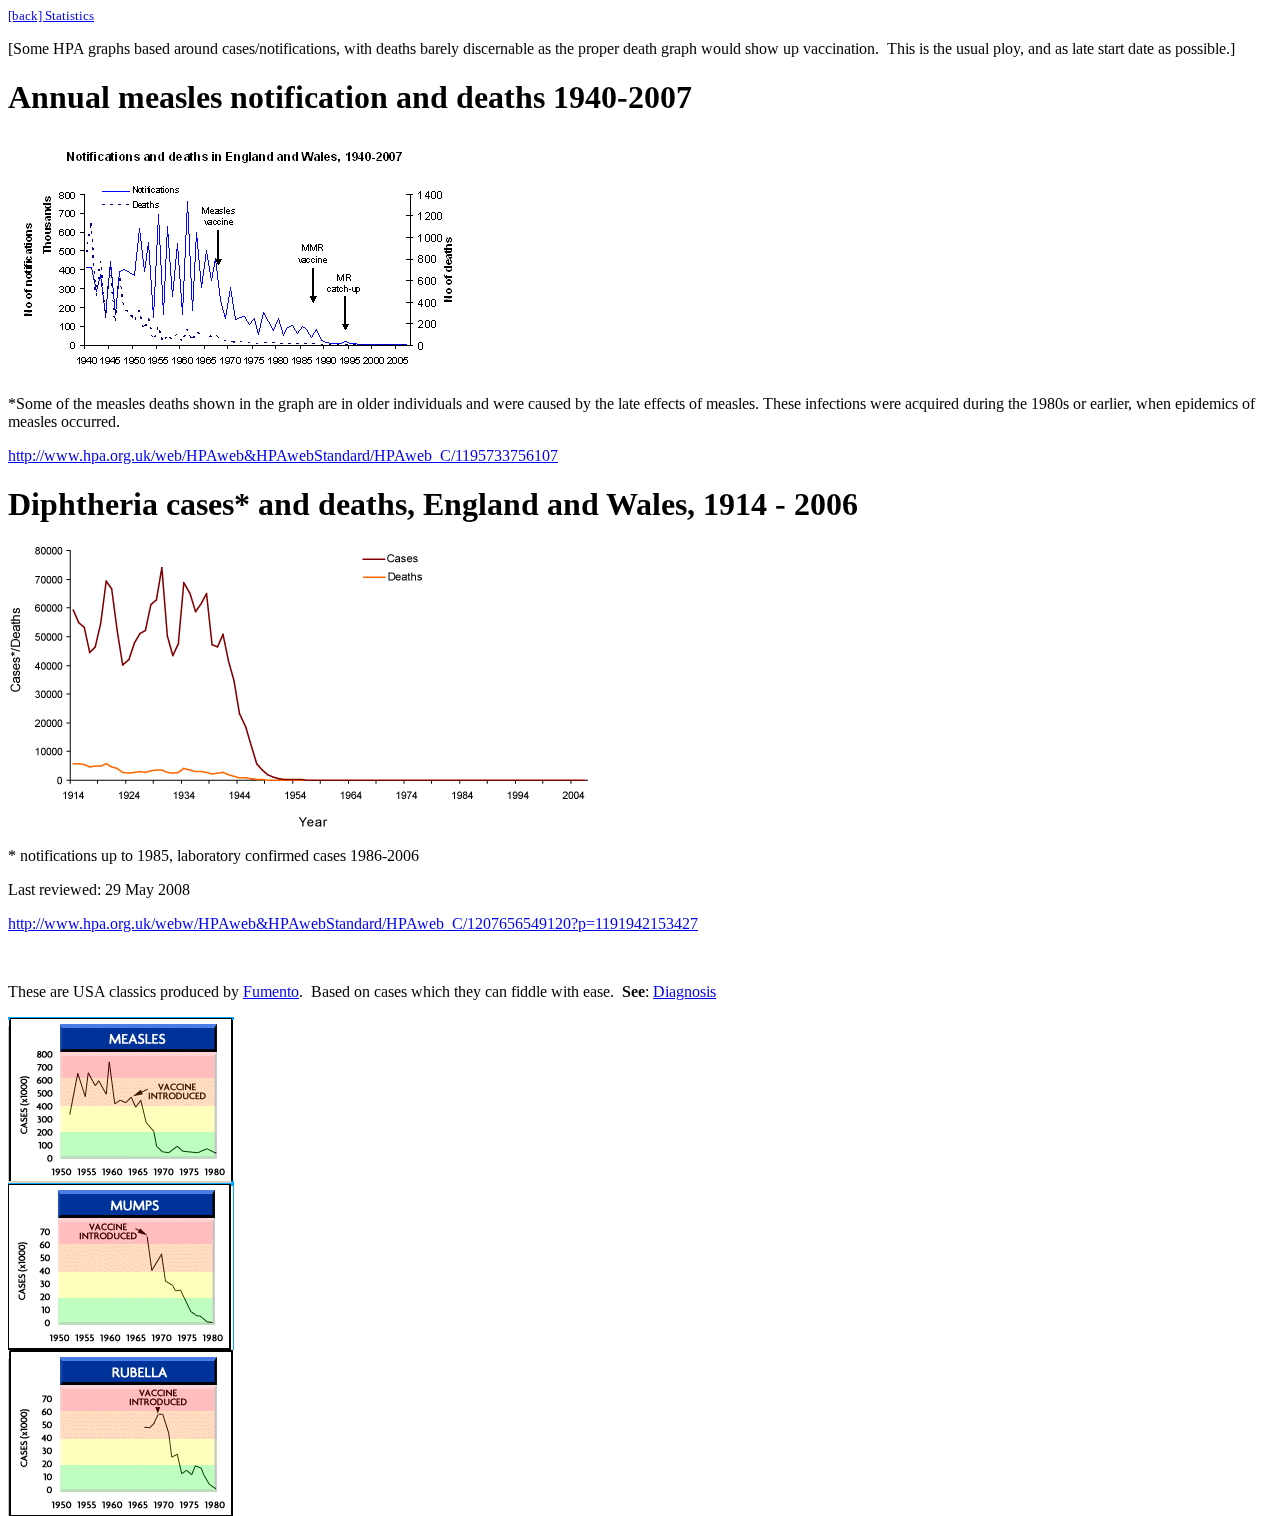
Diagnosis (684, 991)
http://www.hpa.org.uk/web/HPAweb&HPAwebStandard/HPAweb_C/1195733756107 (283, 455)
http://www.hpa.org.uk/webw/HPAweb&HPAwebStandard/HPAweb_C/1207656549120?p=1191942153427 (353, 923)
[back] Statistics (51, 15)
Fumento (271, 991)
